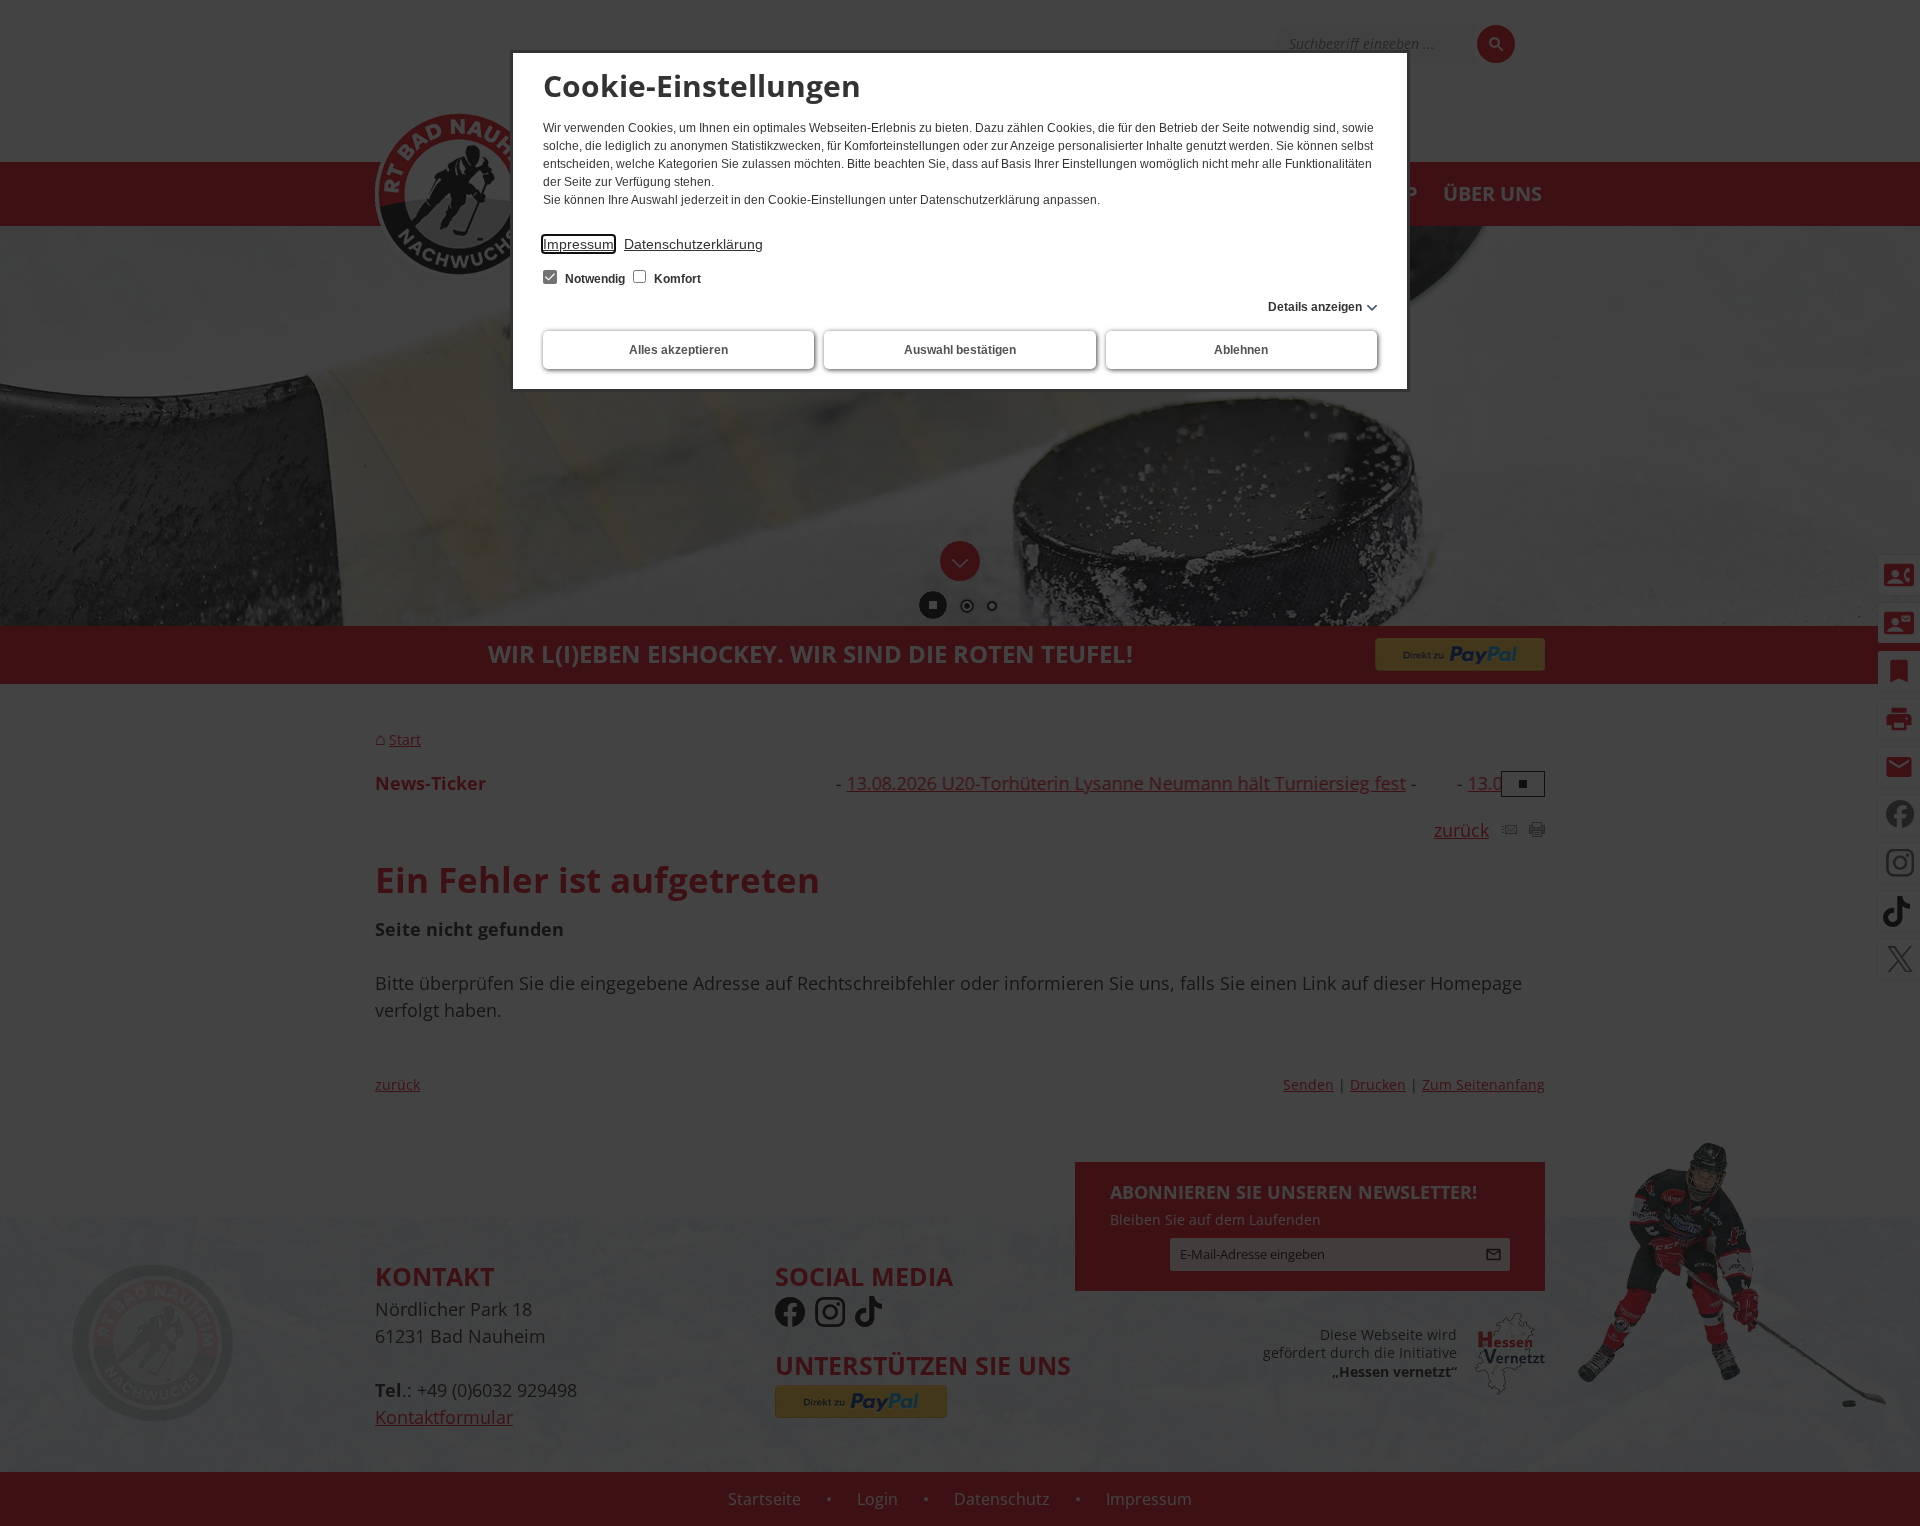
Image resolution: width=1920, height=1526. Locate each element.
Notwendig (595, 279)
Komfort (676, 279)
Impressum (578, 244)
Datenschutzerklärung (693, 244)
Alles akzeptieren (678, 350)
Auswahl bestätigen (960, 350)
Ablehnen (1241, 350)
